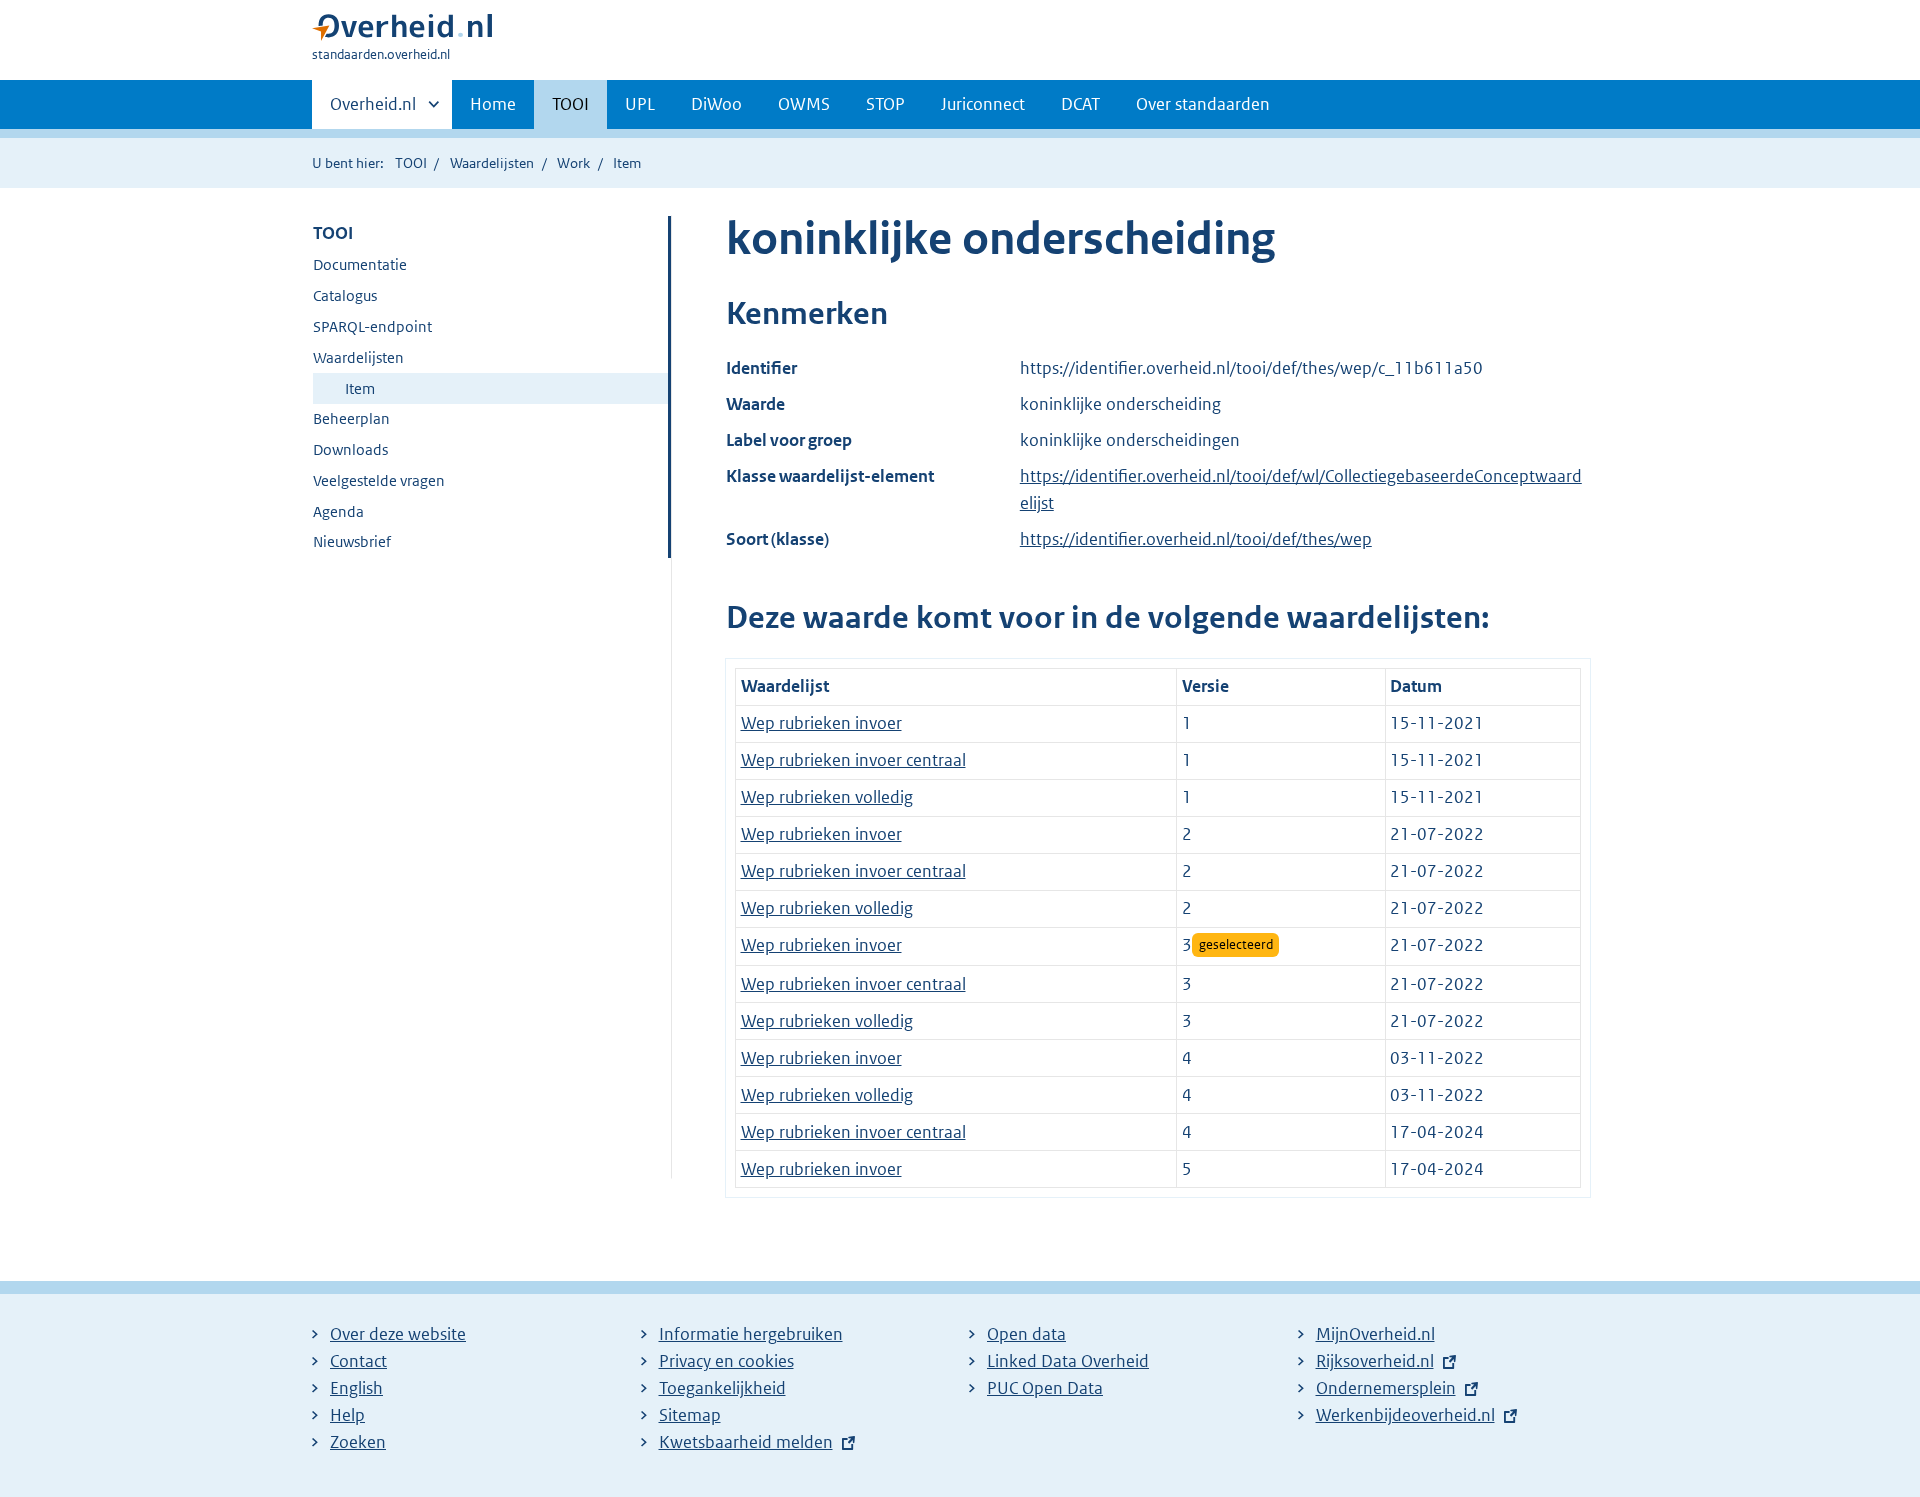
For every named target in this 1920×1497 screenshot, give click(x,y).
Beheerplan (351, 418)
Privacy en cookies (726, 1361)
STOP (885, 104)
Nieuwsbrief (352, 541)
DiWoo (716, 104)
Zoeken (358, 1442)
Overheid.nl (373, 111)
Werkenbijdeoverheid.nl (1405, 1415)
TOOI (570, 104)
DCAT (1080, 104)
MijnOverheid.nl (1375, 1334)
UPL (640, 104)
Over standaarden (1203, 104)
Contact (358, 1361)
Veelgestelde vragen (379, 480)
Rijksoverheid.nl (1375, 1361)
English (356, 1388)
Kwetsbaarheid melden (746, 1442)
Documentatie (360, 264)
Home (493, 104)
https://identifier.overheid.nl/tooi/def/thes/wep (1196, 539)
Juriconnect (983, 104)
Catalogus (345, 295)
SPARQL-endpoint (372, 326)
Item (360, 388)
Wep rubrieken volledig (827, 797)
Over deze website (398, 1334)
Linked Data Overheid (1068, 1361)
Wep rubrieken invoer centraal (853, 760)
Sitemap (690, 1415)
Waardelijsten (492, 163)
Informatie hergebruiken (751, 1334)
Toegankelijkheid (722, 1388)
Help (347, 1415)
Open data (1026, 1334)
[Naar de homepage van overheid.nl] (402, 31)
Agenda (338, 511)
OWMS (804, 104)
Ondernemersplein (1386, 1388)
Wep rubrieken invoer (821, 723)
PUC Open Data (1045, 1388)
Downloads (350, 449)
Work (573, 163)
